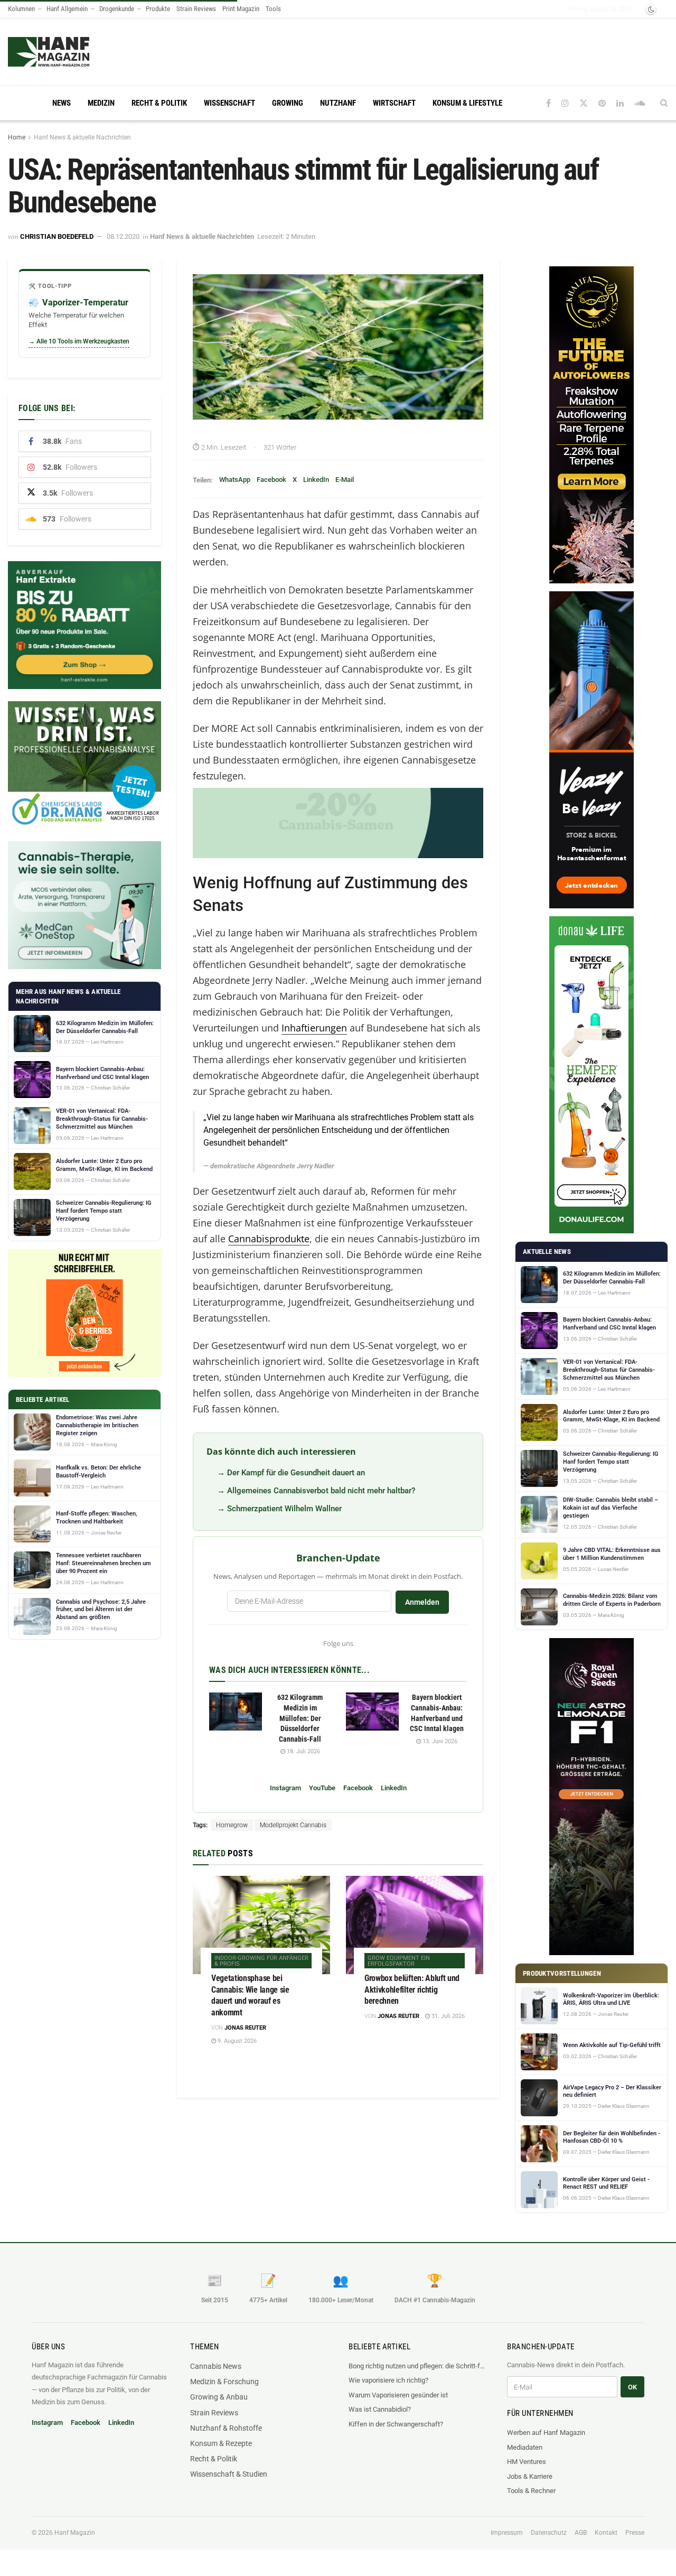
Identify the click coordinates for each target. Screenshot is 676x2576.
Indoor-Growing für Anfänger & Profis (261, 1961)
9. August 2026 (236, 2041)
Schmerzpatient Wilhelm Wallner (284, 1509)
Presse (635, 2533)
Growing (288, 103)
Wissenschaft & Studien (229, 2474)
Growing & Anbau (219, 2397)
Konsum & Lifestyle (467, 103)
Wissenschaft (229, 103)
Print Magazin (241, 9)
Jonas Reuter (245, 2028)
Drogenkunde (117, 9)
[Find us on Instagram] (565, 103)
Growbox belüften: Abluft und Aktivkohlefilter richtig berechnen (412, 1989)
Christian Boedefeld (57, 236)
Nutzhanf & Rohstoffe (226, 2428)
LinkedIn (316, 480)
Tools (273, 9)
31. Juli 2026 (447, 2016)
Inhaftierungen (314, 1028)
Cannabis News (216, 2366)
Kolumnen (21, 9)
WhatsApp (235, 480)
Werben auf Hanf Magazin (546, 2433)
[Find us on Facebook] (548, 103)
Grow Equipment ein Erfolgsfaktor (399, 1961)
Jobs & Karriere (530, 2476)
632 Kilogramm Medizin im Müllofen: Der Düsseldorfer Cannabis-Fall (300, 1718)
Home (17, 137)
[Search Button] (664, 103)
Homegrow (232, 1825)
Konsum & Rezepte (221, 2443)
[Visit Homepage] (69, 52)
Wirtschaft (394, 103)
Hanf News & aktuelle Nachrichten (82, 137)
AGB (581, 2533)
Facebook (271, 480)
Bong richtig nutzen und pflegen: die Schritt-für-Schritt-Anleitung (417, 2366)
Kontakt (606, 2533)
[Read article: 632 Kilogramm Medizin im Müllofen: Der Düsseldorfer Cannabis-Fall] (236, 1712)
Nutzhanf (338, 103)
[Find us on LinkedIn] (620, 103)
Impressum (507, 2533)
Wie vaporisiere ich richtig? (388, 2380)
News (62, 103)
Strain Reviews (196, 9)
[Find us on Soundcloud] (640, 103)
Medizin (101, 103)
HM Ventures (527, 2462)
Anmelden (422, 1602)
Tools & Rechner (531, 2491)
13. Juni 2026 (439, 1741)
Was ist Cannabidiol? (380, 2409)
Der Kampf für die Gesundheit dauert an (296, 1473)
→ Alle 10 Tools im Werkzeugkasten (79, 341)
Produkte (158, 9)
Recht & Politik (159, 103)
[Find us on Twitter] (584, 103)
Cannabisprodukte (269, 1239)
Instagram (285, 1788)
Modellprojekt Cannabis (293, 1825)
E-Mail (345, 480)
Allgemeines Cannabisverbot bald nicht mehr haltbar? (321, 1491)
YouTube (322, 1788)
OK (632, 2387)
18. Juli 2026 (303, 1751)
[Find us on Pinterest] (602, 103)
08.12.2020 (123, 236)
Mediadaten (525, 2447)
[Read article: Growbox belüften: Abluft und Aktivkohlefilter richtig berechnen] (415, 1925)
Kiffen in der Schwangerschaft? (396, 2424)
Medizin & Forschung (224, 2382)
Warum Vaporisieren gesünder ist (398, 2395)
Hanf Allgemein (67, 9)
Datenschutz (549, 2533)
